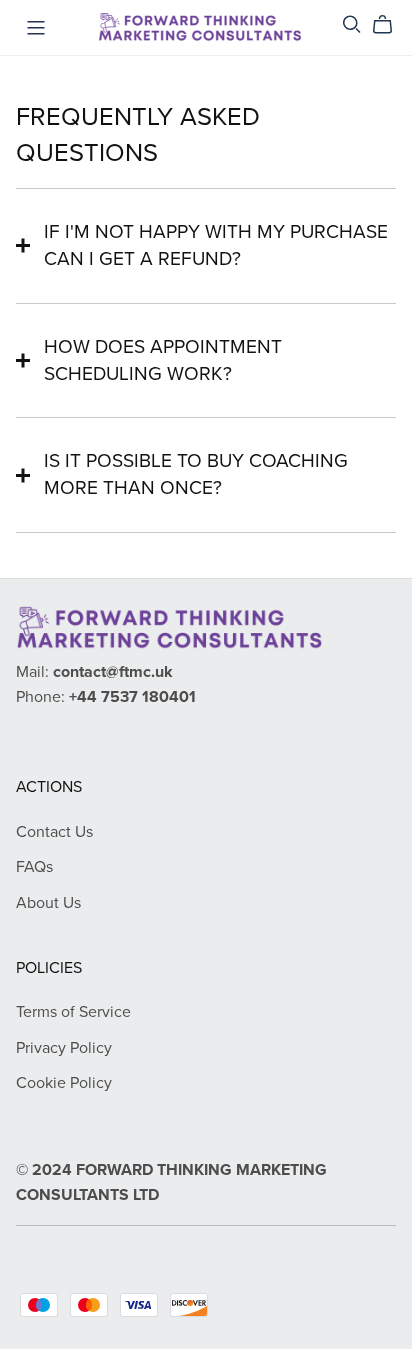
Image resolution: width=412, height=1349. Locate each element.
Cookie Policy (64, 1083)
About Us (48, 903)
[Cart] (390, 25)
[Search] (352, 24)
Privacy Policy (64, 1048)
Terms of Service (73, 1012)
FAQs (34, 867)
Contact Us (54, 832)
